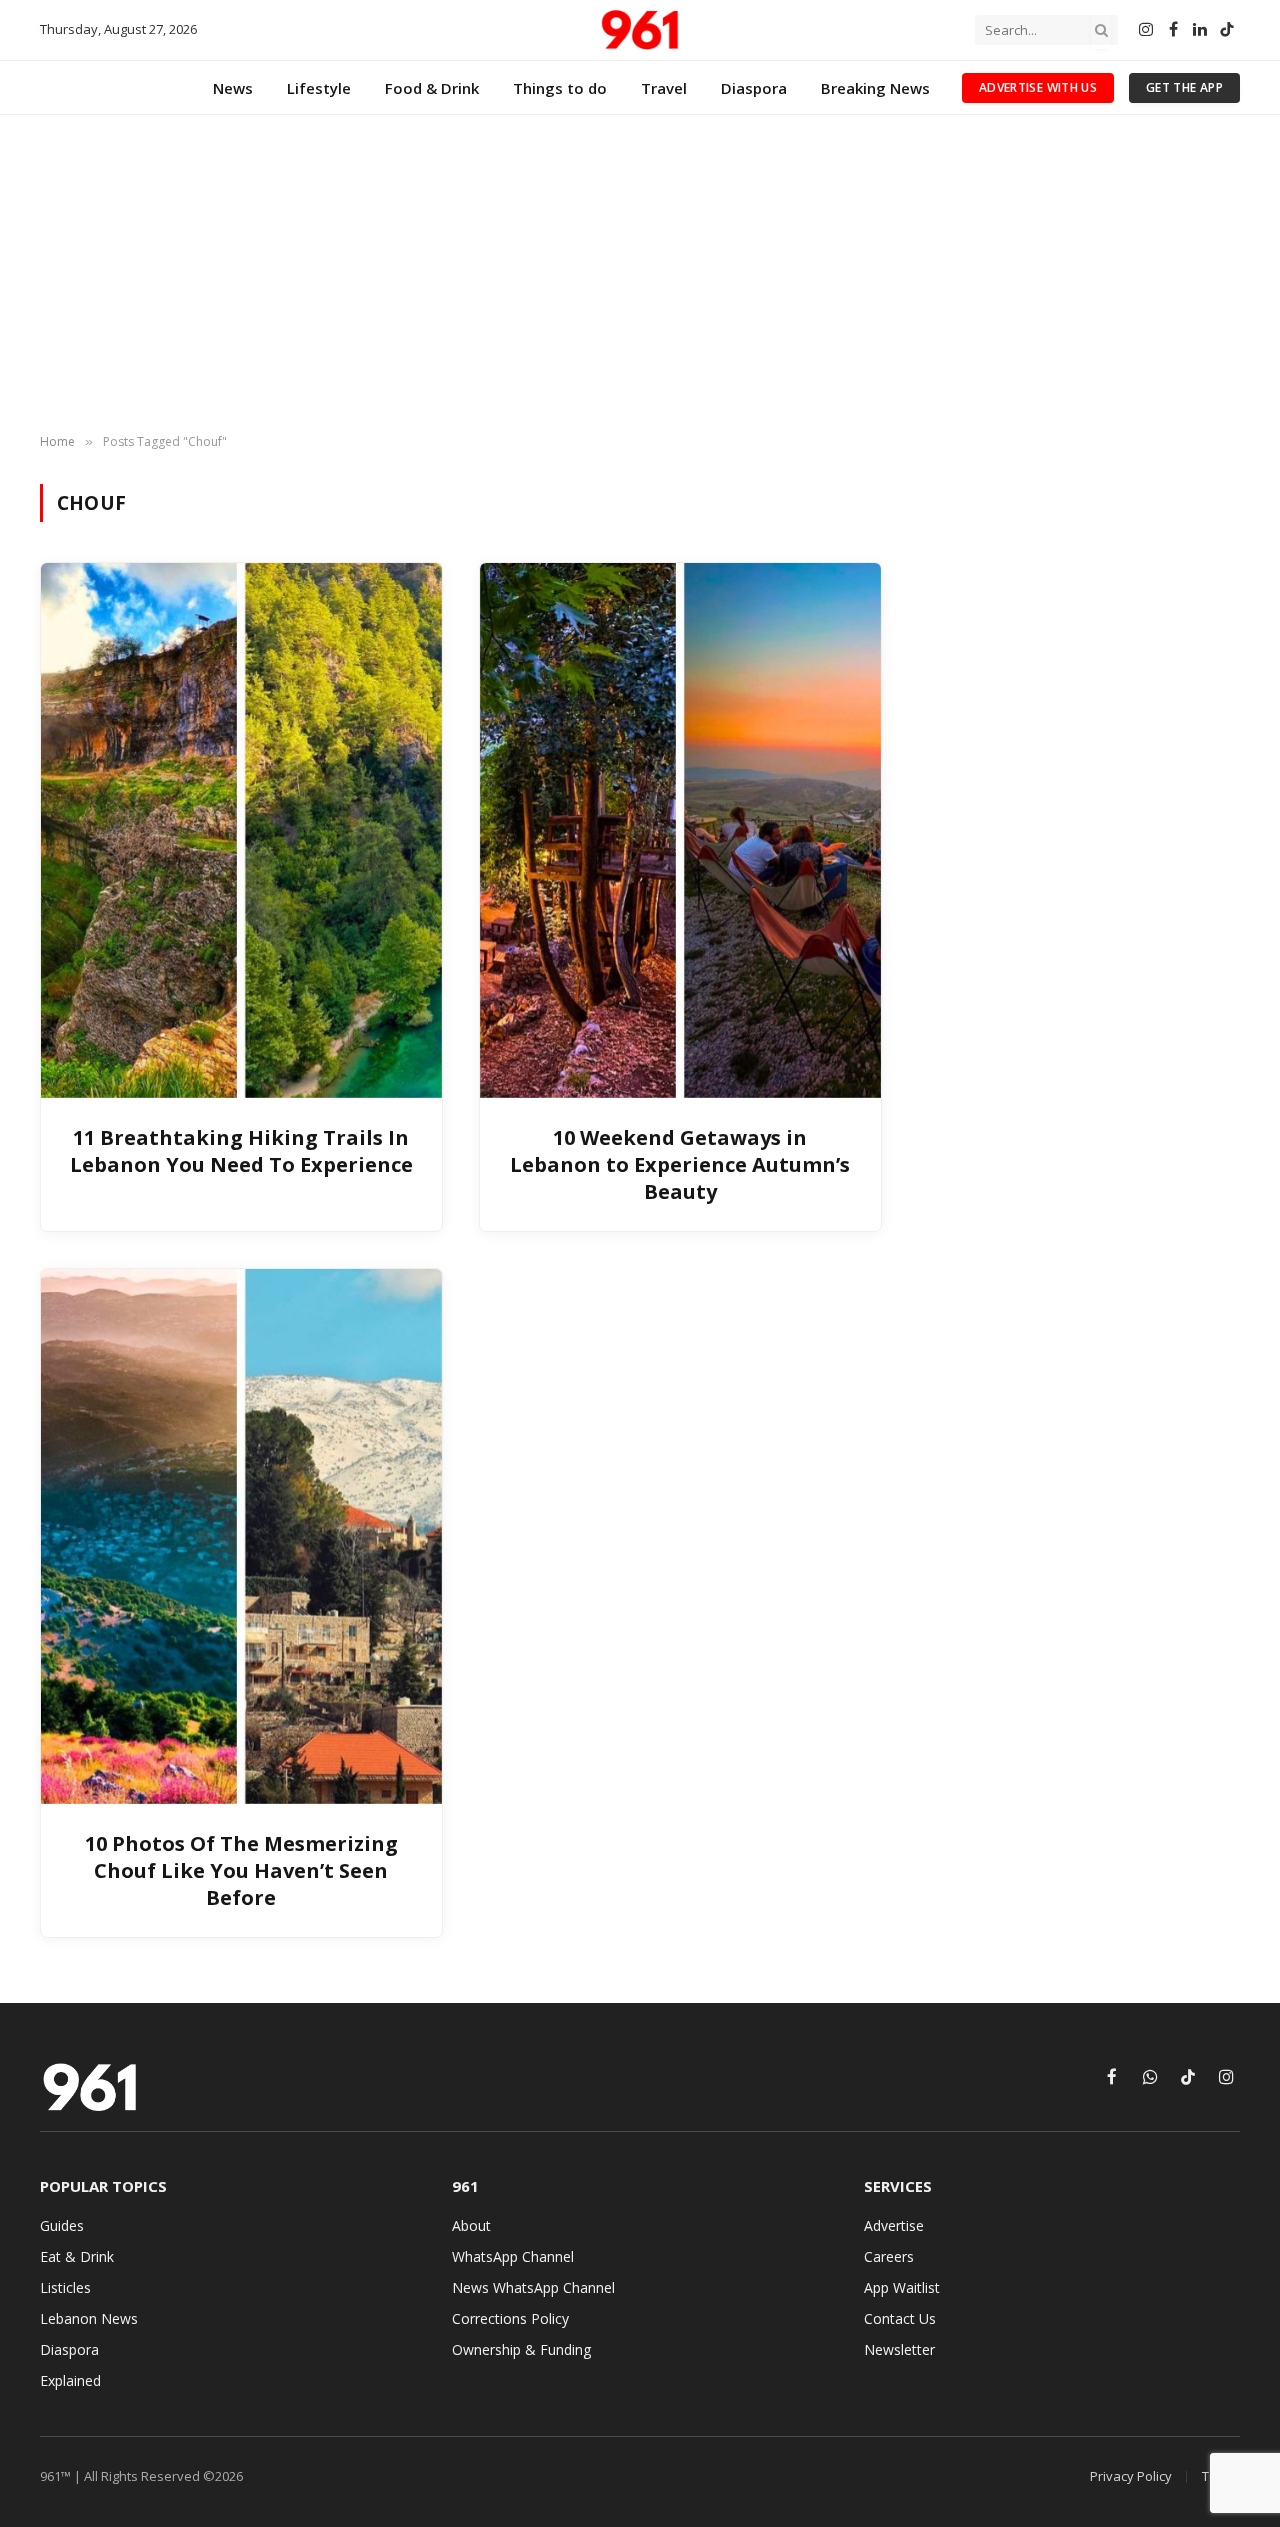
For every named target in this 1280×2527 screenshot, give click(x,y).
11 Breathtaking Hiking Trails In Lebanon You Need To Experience (241, 1151)
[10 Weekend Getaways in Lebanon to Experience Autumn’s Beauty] (680, 830)
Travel (664, 88)
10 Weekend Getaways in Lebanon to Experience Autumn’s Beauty (680, 1164)
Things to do (560, 88)
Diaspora (754, 88)
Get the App (1184, 87)
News (233, 88)
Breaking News (875, 88)
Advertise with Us (1038, 87)
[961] (640, 30)
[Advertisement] (640, 275)
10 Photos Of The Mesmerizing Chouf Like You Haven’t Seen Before (241, 1870)
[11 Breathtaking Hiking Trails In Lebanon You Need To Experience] (241, 830)
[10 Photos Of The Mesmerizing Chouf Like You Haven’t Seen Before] (241, 1536)
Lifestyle (319, 88)
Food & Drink (432, 88)
